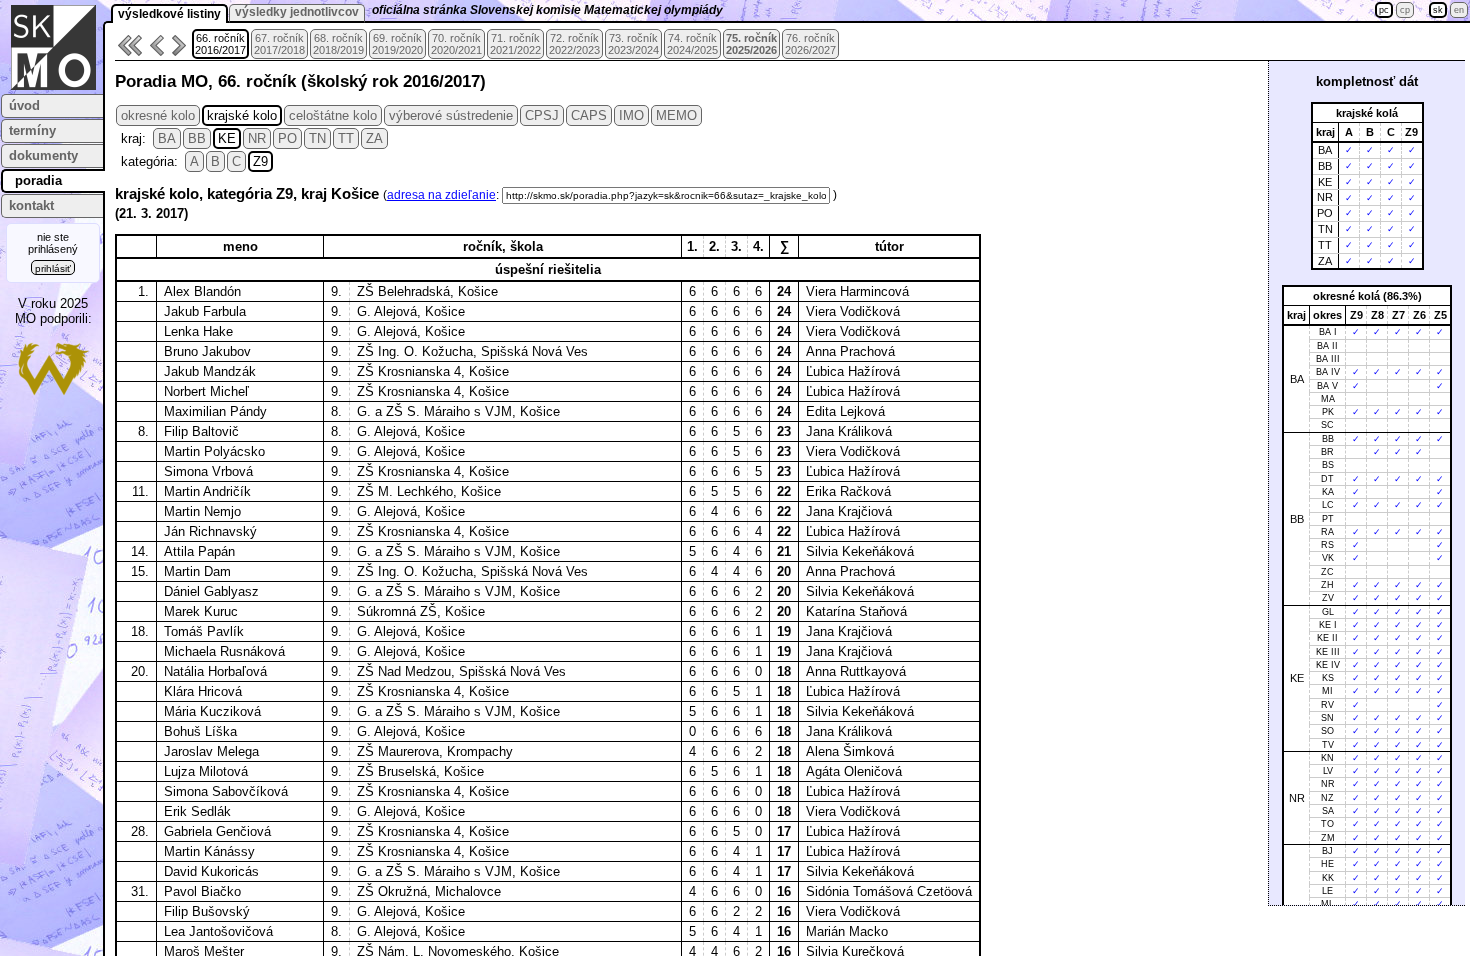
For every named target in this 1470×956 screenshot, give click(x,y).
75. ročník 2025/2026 (751, 44)
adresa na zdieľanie (441, 195)
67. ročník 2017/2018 (279, 44)
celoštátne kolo (333, 115)
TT (346, 138)
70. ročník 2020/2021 (456, 44)
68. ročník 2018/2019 (338, 44)
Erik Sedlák (197, 811)
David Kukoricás (211, 871)
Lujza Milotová (206, 771)
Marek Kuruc (201, 611)
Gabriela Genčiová (217, 831)
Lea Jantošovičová (218, 931)
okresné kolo (158, 115)
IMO (631, 115)
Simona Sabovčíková (226, 791)
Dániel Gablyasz (211, 591)
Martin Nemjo (202, 511)
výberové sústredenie (451, 115)
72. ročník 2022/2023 (574, 44)
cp (1405, 10)
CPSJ (542, 115)
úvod (24, 105)
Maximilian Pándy (215, 411)
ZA (374, 138)
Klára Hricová (203, 691)
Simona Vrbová (208, 471)
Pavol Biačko (202, 891)
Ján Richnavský (210, 531)
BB (197, 138)
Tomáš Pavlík (204, 631)
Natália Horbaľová (215, 671)
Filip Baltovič (201, 431)
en (1459, 10)
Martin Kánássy (209, 851)
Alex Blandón (202, 291)
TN (317, 138)
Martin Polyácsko (214, 451)
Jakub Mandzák (210, 371)
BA (167, 138)
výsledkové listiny (169, 14)
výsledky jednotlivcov (297, 12)
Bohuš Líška (200, 731)
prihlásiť (53, 268)
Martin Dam (197, 571)
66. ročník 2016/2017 (220, 44)
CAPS (589, 115)
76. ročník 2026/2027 (810, 44)
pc (1384, 10)
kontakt (31, 205)
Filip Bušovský (207, 911)
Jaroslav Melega (211, 751)
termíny (32, 130)
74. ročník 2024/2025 (692, 44)
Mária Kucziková (212, 711)
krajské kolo (242, 115)
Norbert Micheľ (206, 391)
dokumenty (43, 155)
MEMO (676, 115)
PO (287, 138)
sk (1438, 10)
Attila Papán (199, 551)
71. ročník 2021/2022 (515, 44)
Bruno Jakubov (207, 351)
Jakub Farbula (205, 311)
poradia (38, 180)
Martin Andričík (207, 491)
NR (257, 138)
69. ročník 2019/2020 (397, 44)
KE (227, 138)
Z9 (260, 161)
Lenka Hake (198, 331)
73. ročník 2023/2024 (633, 44)
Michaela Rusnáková (224, 651)
